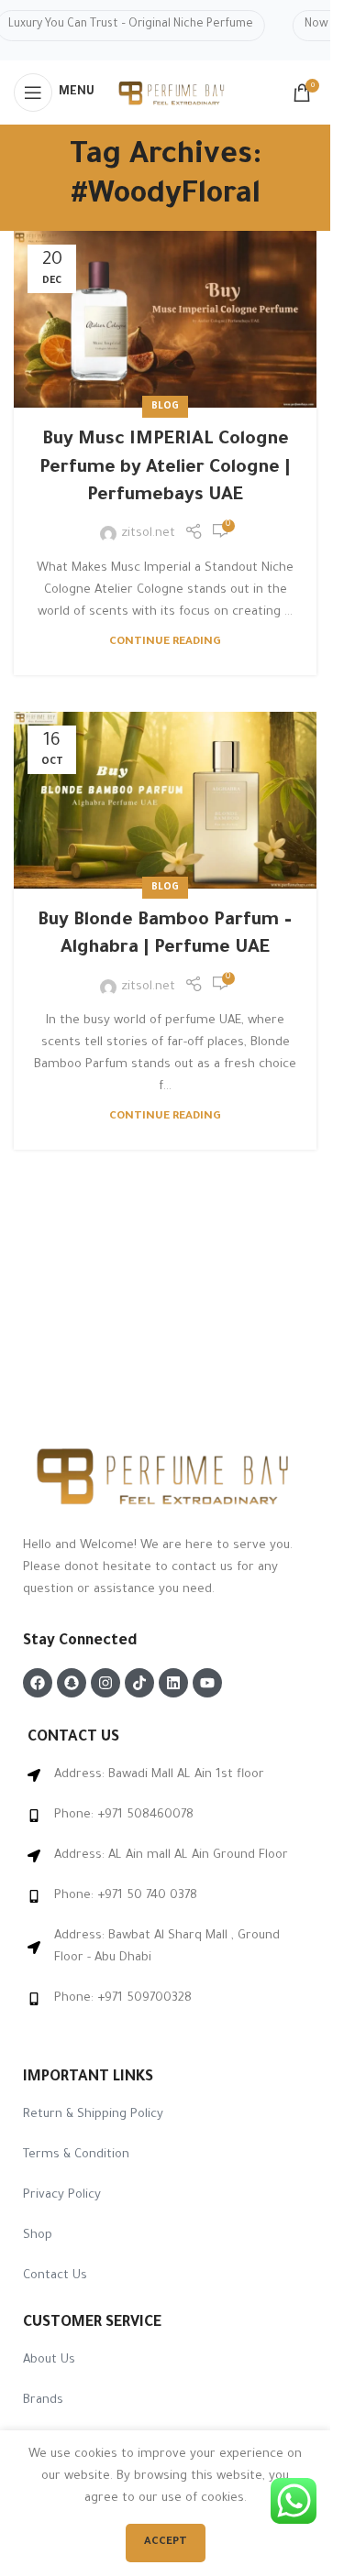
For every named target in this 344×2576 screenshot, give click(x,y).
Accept (166, 2543)
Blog (165, 407)
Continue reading (165, 642)
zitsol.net (148, 534)
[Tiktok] (139, 1683)
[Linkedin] (173, 1683)
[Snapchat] (72, 1683)
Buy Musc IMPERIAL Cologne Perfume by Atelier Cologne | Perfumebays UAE (165, 469)
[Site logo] (172, 94)
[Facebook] (38, 1683)
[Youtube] (207, 1683)
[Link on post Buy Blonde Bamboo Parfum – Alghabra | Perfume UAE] (165, 800)
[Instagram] (105, 1683)
